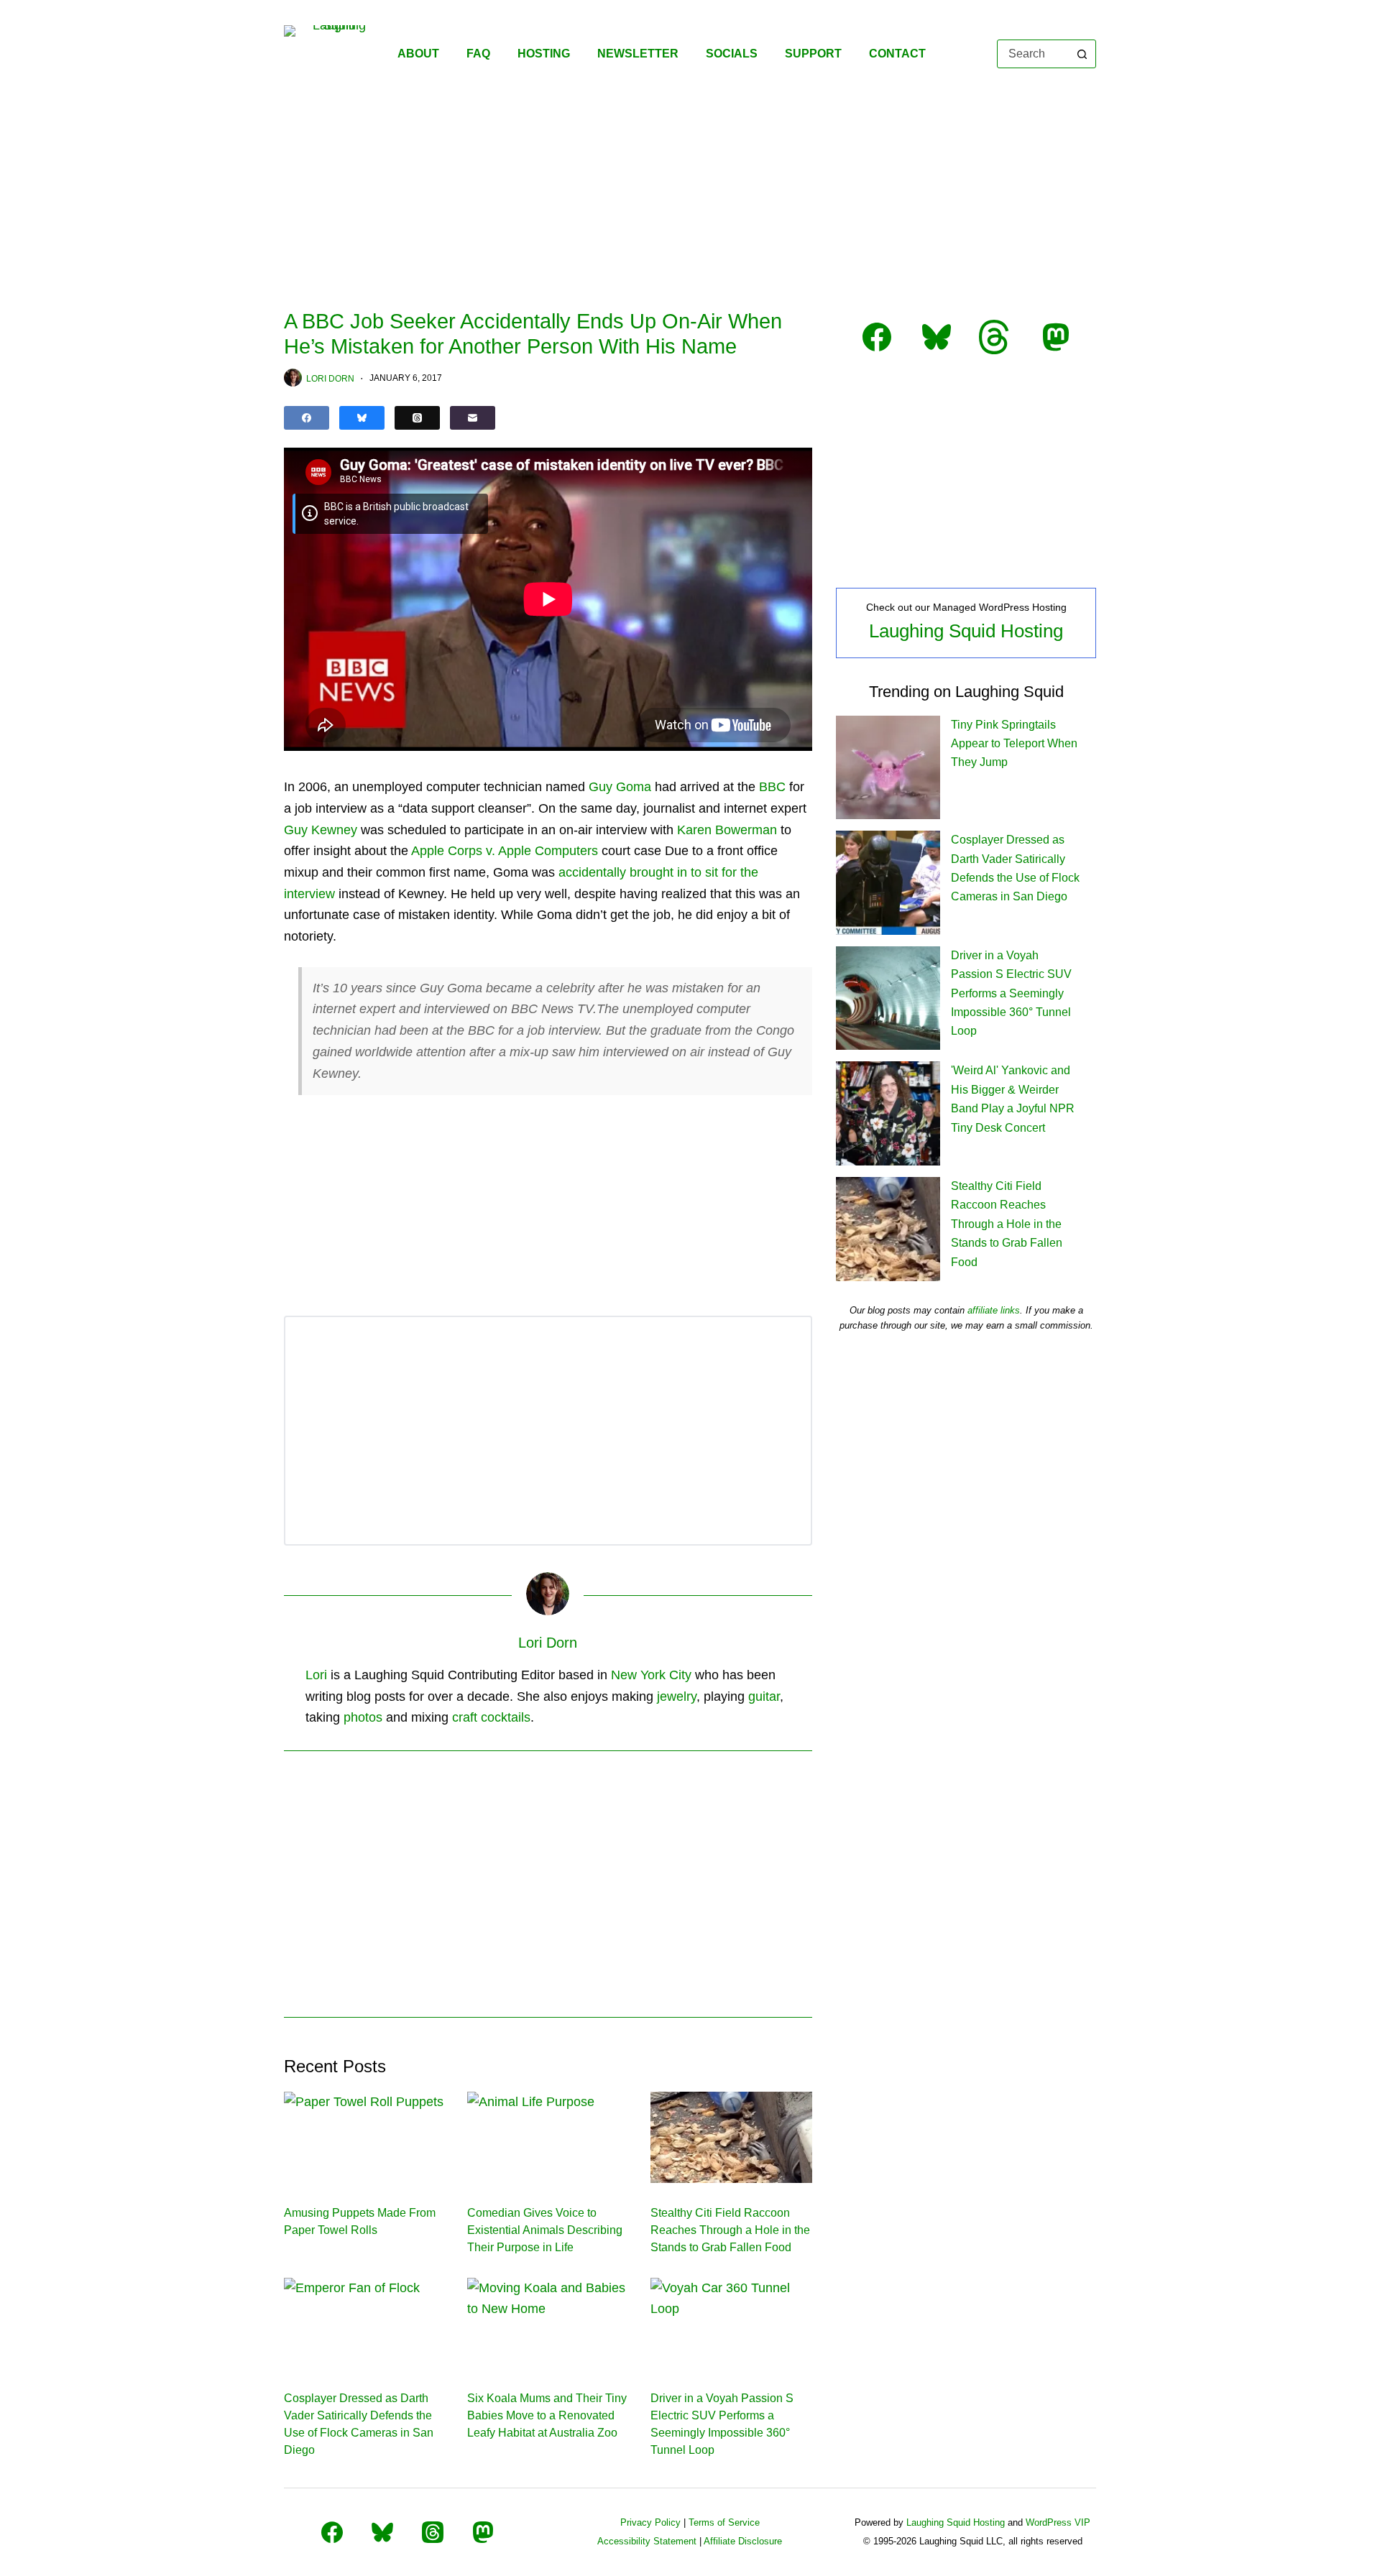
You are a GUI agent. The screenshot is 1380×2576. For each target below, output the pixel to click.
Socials (732, 54)
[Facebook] (307, 418)
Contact (897, 54)
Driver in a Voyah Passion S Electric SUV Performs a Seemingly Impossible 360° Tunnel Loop (1011, 993)
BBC (772, 787)
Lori (316, 1675)
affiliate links (994, 1310)
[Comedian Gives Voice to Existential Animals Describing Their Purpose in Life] (548, 2137)
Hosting (544, 54)
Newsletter (638, 54)
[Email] (473, 418)
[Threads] (417, 418)
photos (363, 1717)
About (418, 54)
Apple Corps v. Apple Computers (505, 851)
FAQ (478, 54)
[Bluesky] (362, 418)
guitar (764, 1696)
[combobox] (1033, 54)
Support (813, 54)
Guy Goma (620, 787)
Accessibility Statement (647, 2541)
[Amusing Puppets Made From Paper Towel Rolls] (365, 2137)
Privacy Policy (650, 2522)
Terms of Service (724, 2522)
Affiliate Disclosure (743, 2541)
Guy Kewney (321, 830)
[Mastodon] (483, 2532)
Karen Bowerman (727, 830)
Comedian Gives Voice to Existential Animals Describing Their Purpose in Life (545, 2230)
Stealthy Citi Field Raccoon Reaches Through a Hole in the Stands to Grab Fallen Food (730, 2230)
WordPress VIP (1058, 2522)
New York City (651, 1675)
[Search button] (1082, 54)
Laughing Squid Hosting (966, 631)
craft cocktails (491, 1717)
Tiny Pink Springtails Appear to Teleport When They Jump (1014, 744)
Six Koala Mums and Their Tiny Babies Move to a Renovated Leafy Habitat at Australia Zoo (547, 2415)
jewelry (677, 1696)
